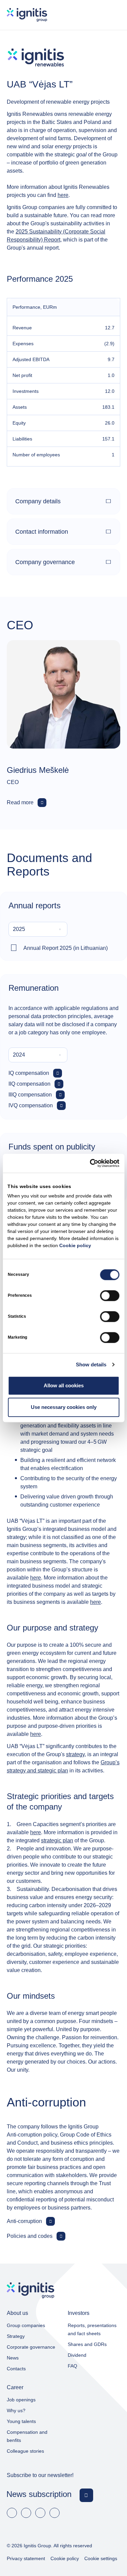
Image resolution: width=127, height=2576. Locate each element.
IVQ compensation (31, 1105)
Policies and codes (30, 2236)
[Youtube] (40, 2513)
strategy (75, 1754)
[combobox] (38, 929)
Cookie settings (101, 2558)
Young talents (21, 2421)
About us (17, 2313)
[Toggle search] (94, 15)
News (13, 2358)
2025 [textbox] (19, 929)
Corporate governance (31, 2347)
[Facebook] (12, 2513)
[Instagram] (55, 2513)
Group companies (26, 2325)
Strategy (16, 2336)
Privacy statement (26, 2558)
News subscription (39, 2494)
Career (15, 2387)
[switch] (110, 1295)
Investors (79, 2313)
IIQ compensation (29, 1084)
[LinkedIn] (26, 2513)
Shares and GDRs (87, 2344)
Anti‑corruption (24, 2221)
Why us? (16, 2410)
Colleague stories (25, 2451)
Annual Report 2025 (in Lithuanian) (66, 948)
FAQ (72, 2366)
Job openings (21, 2400)
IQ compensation (29, 1073)
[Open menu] (114, 15)
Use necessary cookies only (64, 1407)
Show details (91, 1365)
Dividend (77, 2355)
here (63, 195)
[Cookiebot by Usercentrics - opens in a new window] (90, 1163)
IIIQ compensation (30, 1095)
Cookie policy (75, 1245)
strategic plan (57, 1840)
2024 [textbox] (19, 1055)
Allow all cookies (64, 1385)
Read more (20, 802)
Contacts (16, 2369)
